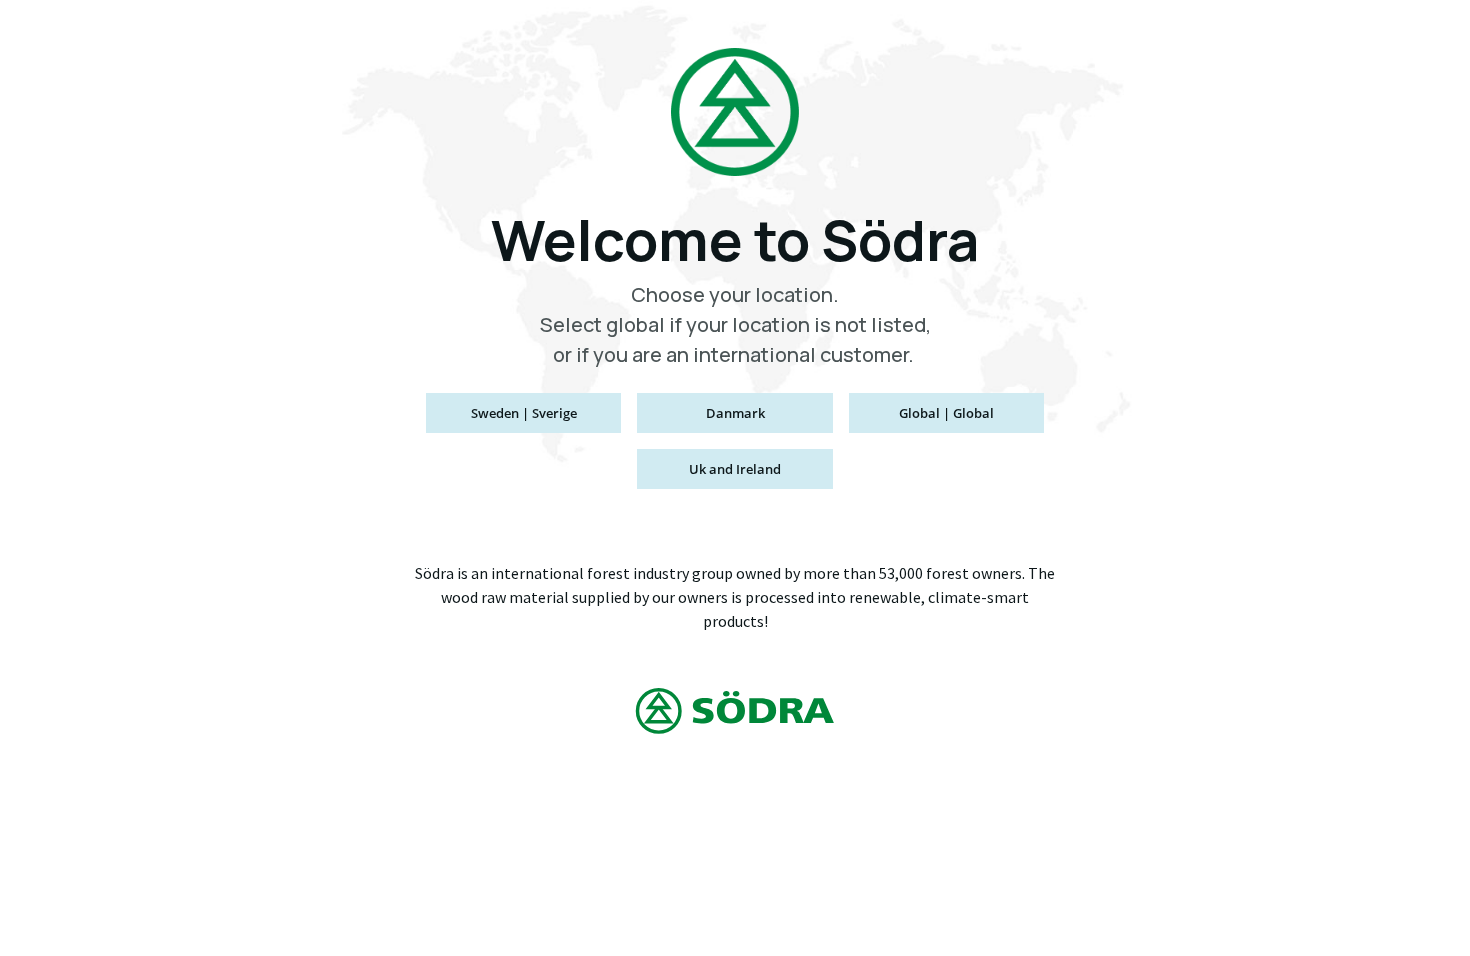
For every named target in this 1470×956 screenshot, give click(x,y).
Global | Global (946, 413)
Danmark (735, 413)
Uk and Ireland (735, 469)
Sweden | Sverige (524, 413)
